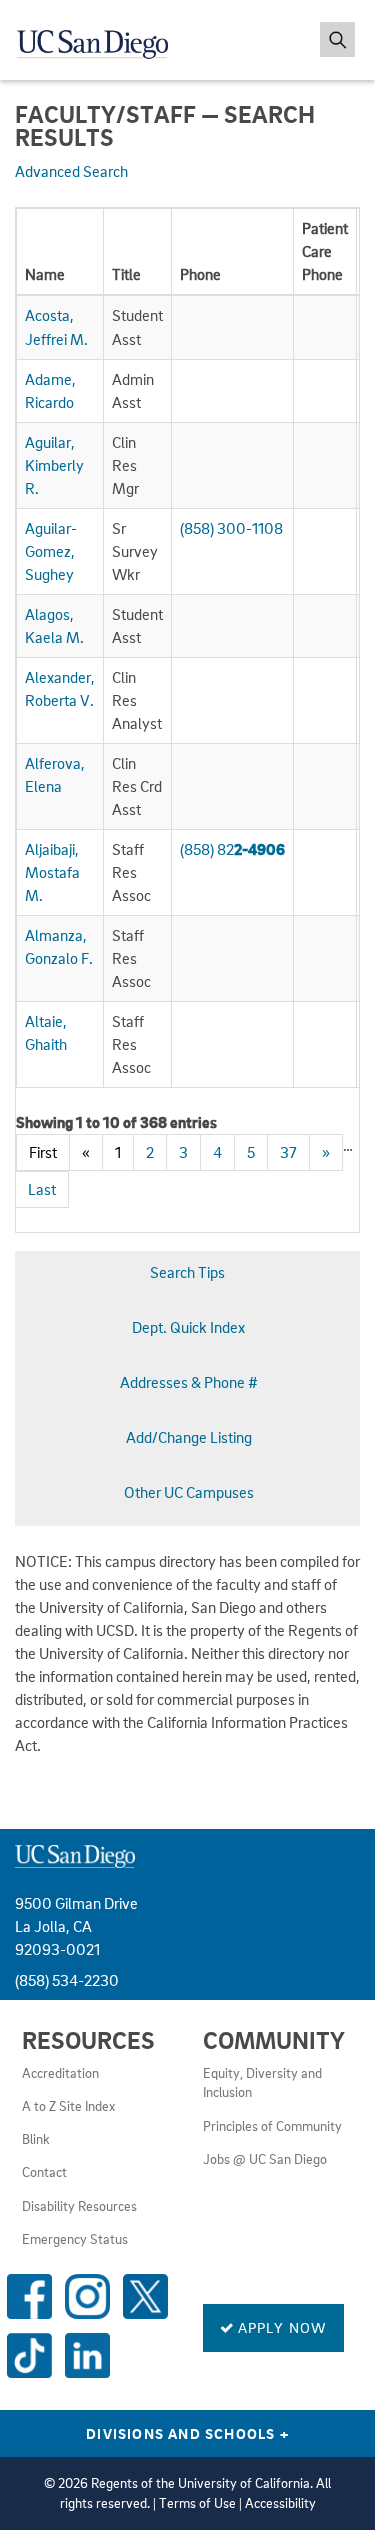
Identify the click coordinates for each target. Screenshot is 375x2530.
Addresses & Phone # (189, 1382)
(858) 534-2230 (67, 1980)
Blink (36, 2139)
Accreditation (60, 2073)
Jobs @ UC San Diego (265, 2159)
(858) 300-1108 (231, 528)
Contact (44, 2172)
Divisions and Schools (187, 2433)
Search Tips (187, 1272)
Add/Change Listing (189, 1437)
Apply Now (281, 2327)
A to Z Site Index (68, 2106)
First (43, 1152)
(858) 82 (232, 849)
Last (42, 1189)
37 (288, 1152)
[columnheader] (60, 252)
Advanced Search (71, 171)
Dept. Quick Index (188, 1327)
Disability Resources (79, 2206)
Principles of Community (272, 2126)
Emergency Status (75, 2239)
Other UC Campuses (189, 1492)
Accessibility (280, 2503)
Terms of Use (197, 2503)
